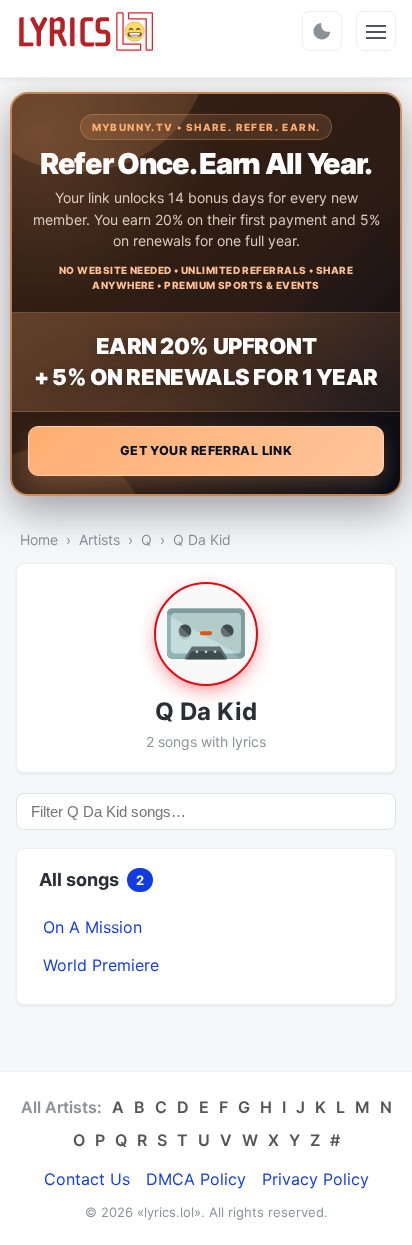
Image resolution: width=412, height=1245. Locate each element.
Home (39, 539)
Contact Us (87, 1179)
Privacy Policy (315, 1179)
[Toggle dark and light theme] (322, 31)
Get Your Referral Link (206, 450)
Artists (99, 539)
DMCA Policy (196, 1179)
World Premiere (101, 965)
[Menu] (376, 31)
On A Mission (92, 927)
